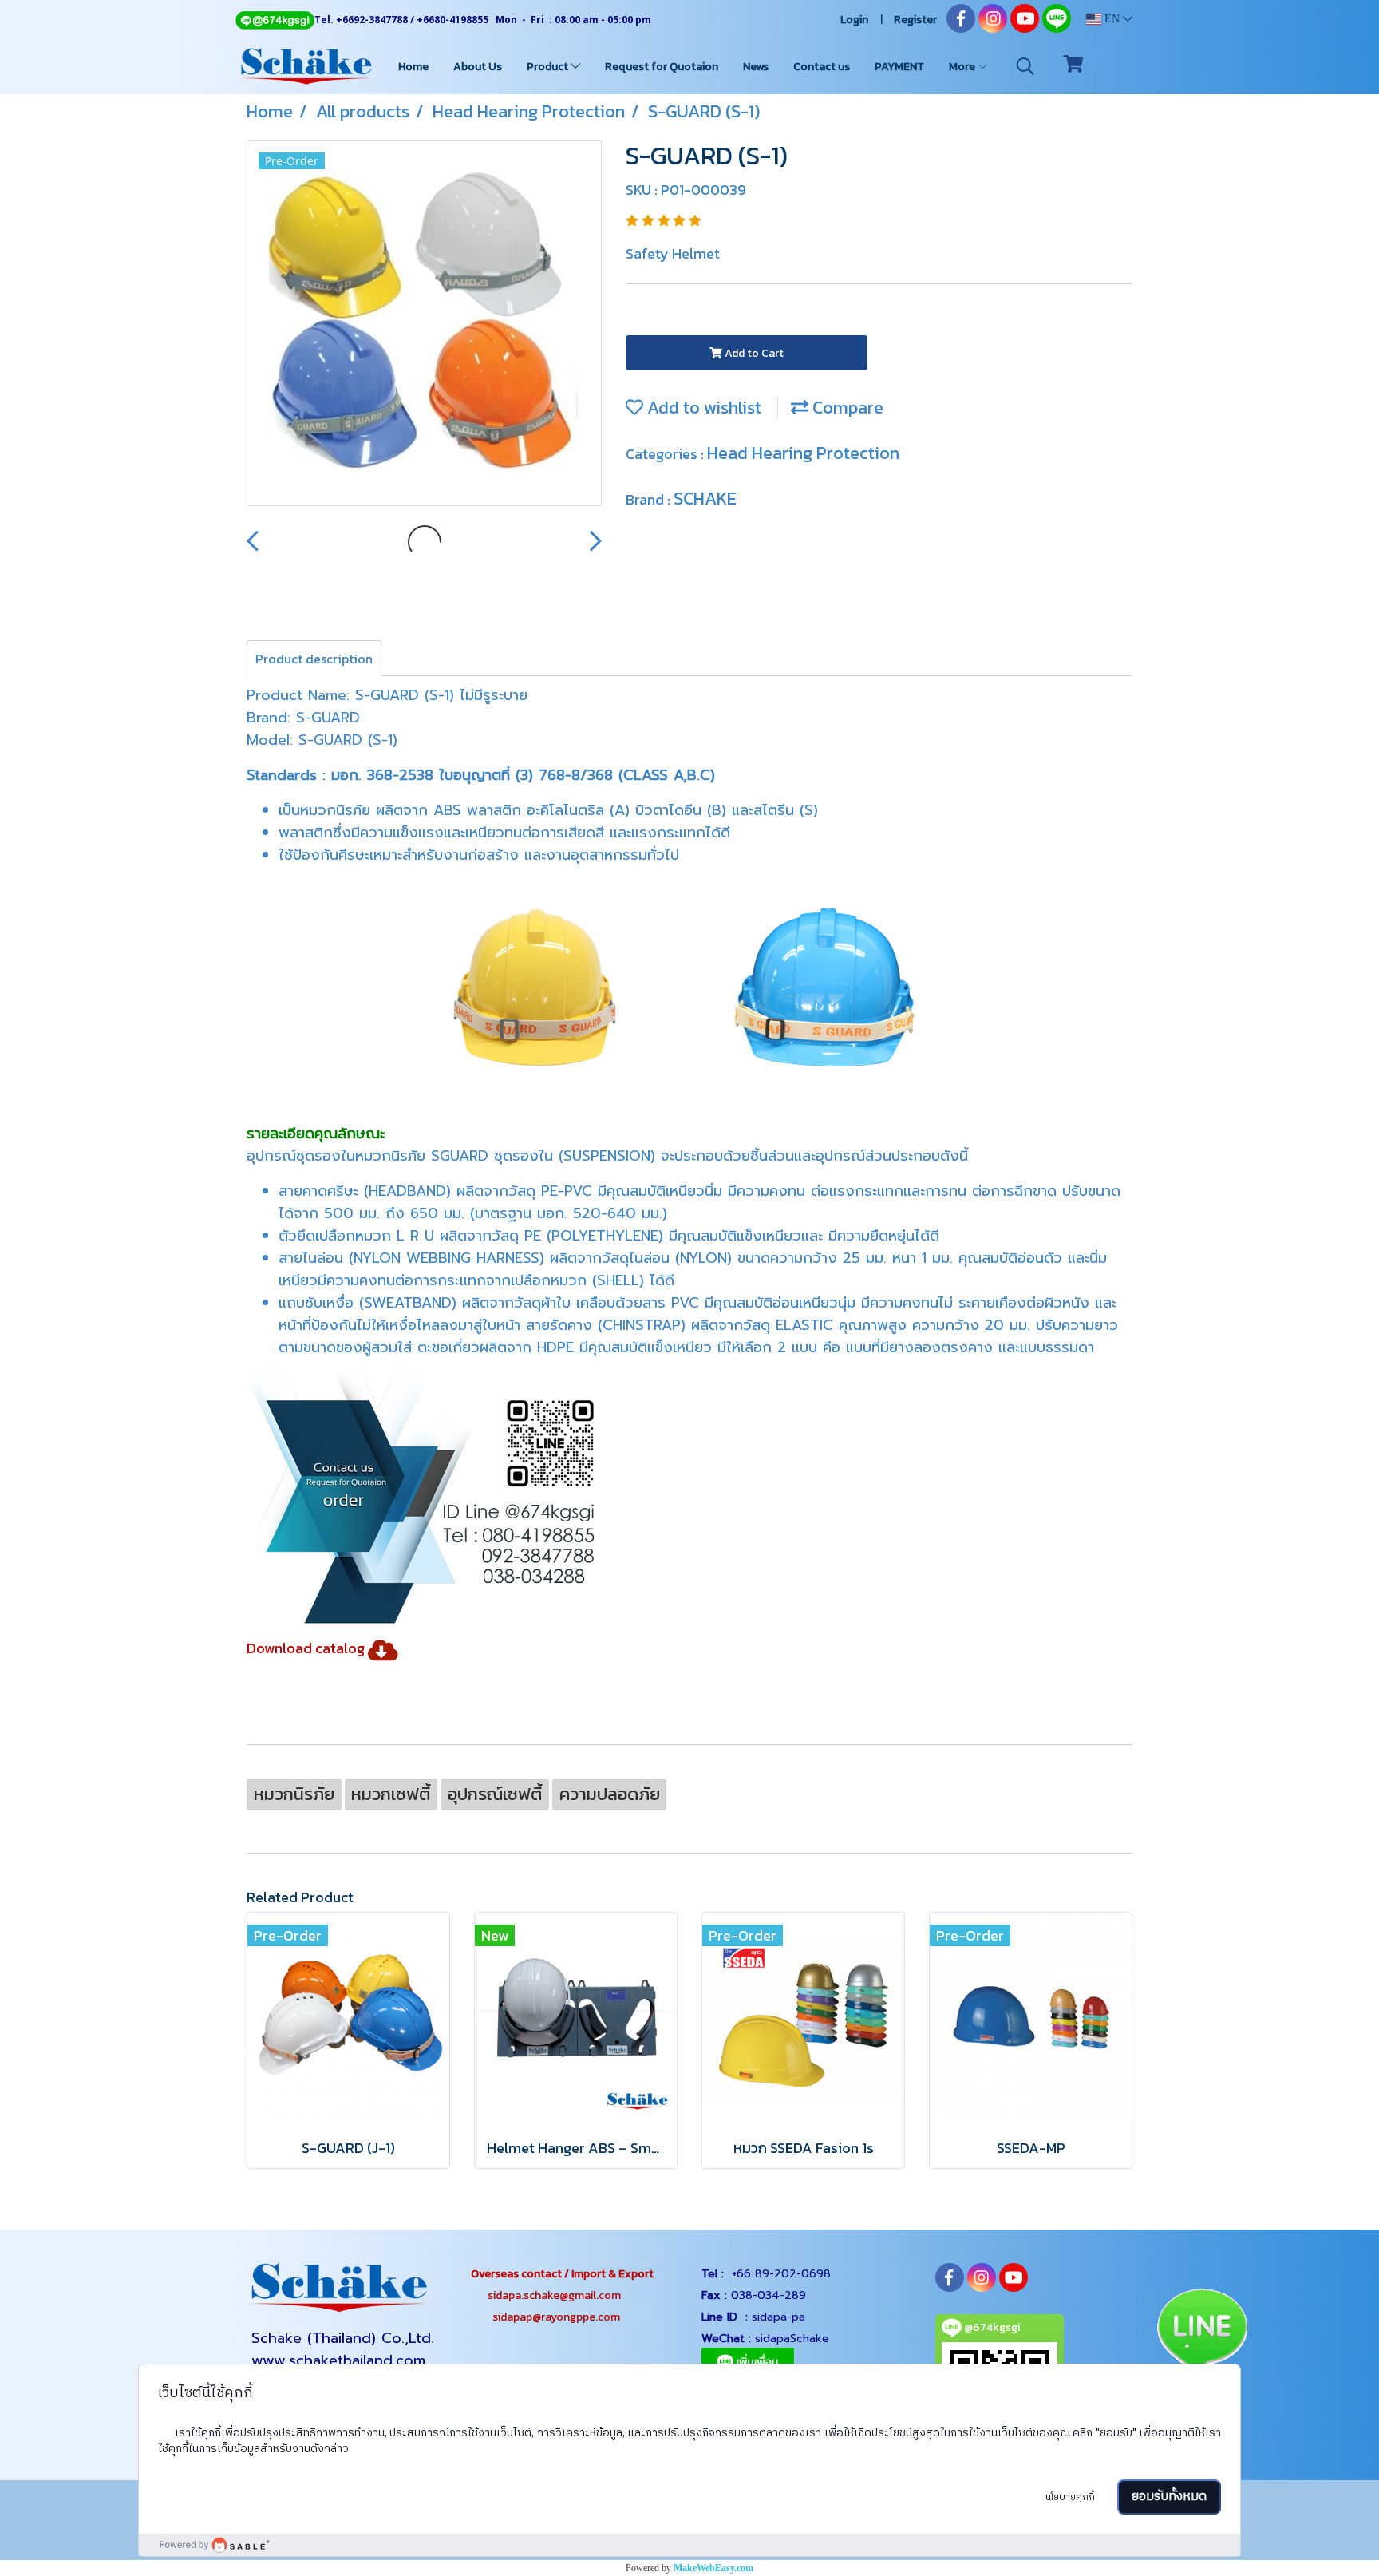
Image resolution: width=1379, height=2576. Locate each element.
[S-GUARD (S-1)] (424, 324)
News (756, 67)
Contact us (822, 67)
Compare (846, 408)
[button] (1025, 66)
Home (413, 67)
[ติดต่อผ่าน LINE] (1201, 2331)
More (963, 67)
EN (1112, 19)
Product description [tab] (314, 659)
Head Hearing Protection (803, 453)
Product (549, 67)
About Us (478, 67)
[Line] (275, 20)
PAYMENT (899, 67)
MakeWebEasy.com (713, 2568)
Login (854, 20)
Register (915, 20)
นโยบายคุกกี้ (1070, 2497)
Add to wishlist (702, 408)
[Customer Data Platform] (689, 2545)
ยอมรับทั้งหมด (1169, 2497)
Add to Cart (753, 353)
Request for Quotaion (662, 67)
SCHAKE (705, 499)
